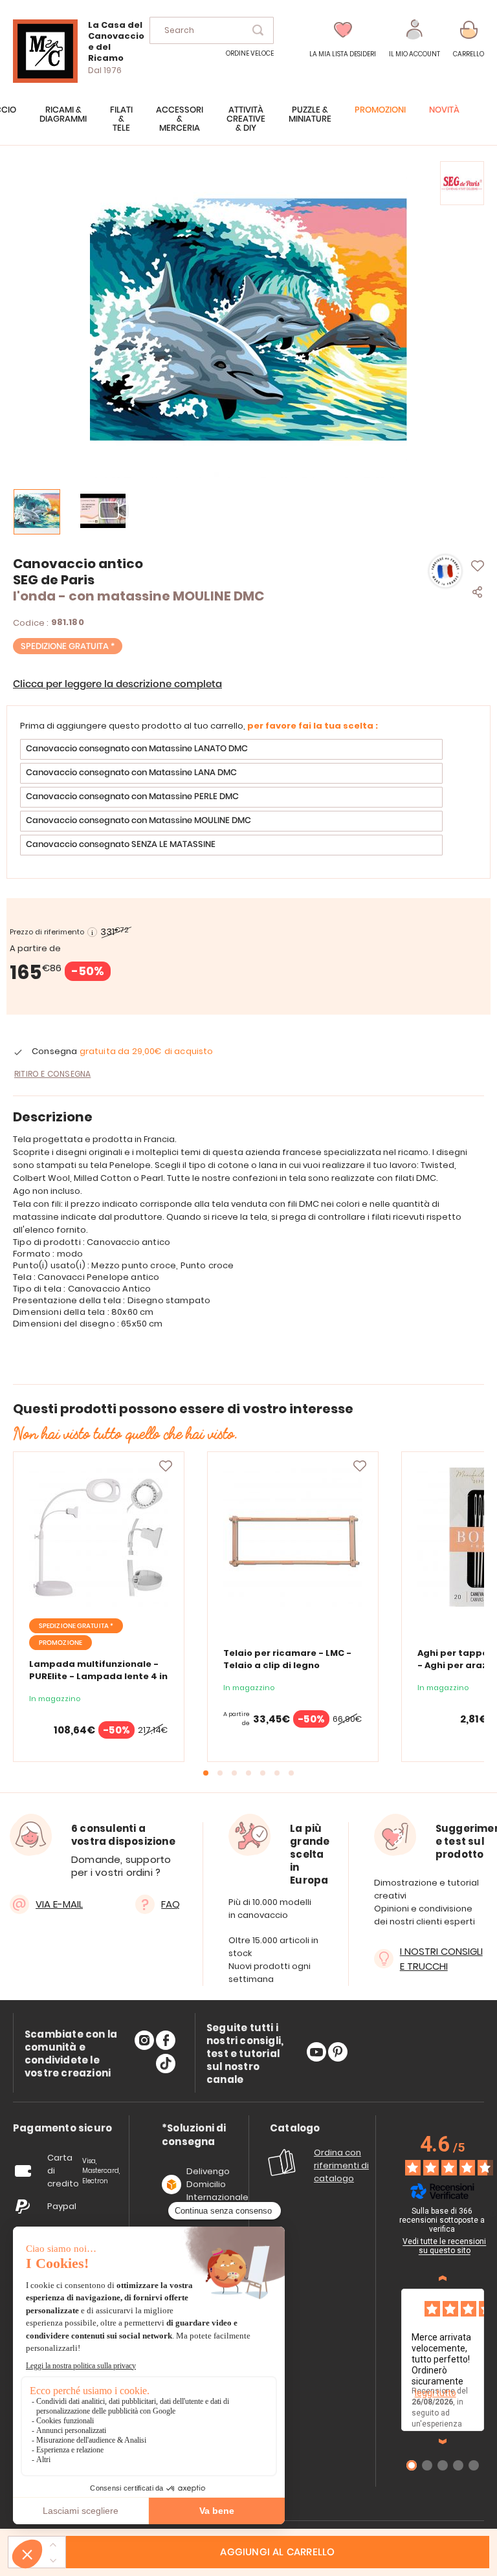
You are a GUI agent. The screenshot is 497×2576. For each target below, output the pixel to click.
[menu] (248, 126)
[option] (231, 749)
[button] (414, 39)
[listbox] (248, 799)
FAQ (171, 1904)
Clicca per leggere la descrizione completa (117, 684)
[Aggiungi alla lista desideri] (166, 1466)
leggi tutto (436, 2393)
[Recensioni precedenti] (443, 2278)
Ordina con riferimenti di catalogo (341, 2165)
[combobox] (212, 30)
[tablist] (62, 2129)
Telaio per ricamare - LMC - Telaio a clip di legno (287, 1659)
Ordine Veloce (250, 53)
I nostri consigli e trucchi (441, 1959)
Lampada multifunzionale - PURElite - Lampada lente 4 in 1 (98, 1676)
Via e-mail (59, 1904)
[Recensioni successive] (443, 2441)
